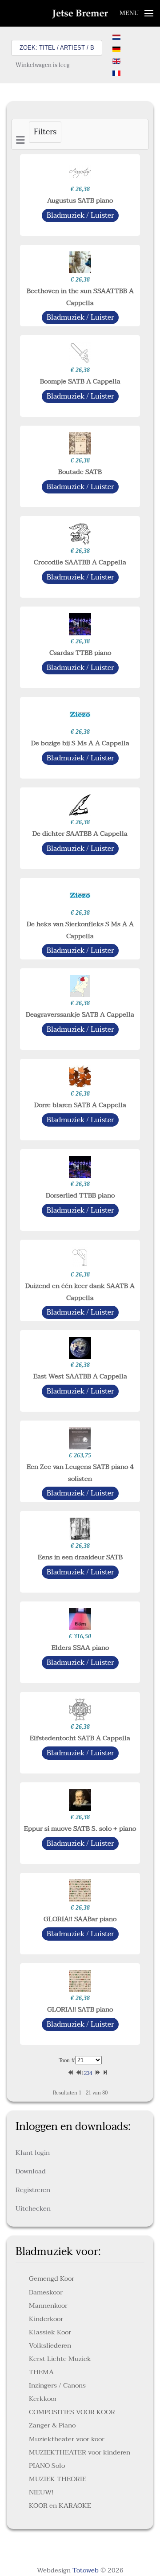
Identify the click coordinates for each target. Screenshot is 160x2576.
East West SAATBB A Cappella (80, 1376)
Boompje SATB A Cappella (80, 381)
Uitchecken (33, 2208)
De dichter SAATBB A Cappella (80, 834)
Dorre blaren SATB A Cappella (80, 1105)
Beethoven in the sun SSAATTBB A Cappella (80, 297)
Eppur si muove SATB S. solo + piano (80, 1828)
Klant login (33, 2153)
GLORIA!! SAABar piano (80, 1919)
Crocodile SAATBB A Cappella (80, 562)
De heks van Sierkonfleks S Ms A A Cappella (80, 930)
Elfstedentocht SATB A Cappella (80, 1738)
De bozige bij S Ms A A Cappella (80, 743)
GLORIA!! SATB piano (80, 2009)
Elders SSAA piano (80, 1648)
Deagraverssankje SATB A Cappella (80, 1014)
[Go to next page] (96, 2073)
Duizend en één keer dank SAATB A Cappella (80, 1292)
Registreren (33, 2190)
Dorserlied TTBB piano (80, 1195)
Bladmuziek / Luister (80, 215)
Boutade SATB (80, 472)
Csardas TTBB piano (80, 653)
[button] (137, 13)
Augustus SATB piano (80, 200)
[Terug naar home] (80, 13)
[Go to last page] (104, 2073)
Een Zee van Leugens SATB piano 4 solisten (80, 1472)
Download (31, 2171)
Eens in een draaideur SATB (80, 1557)
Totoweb (86, 2570)
